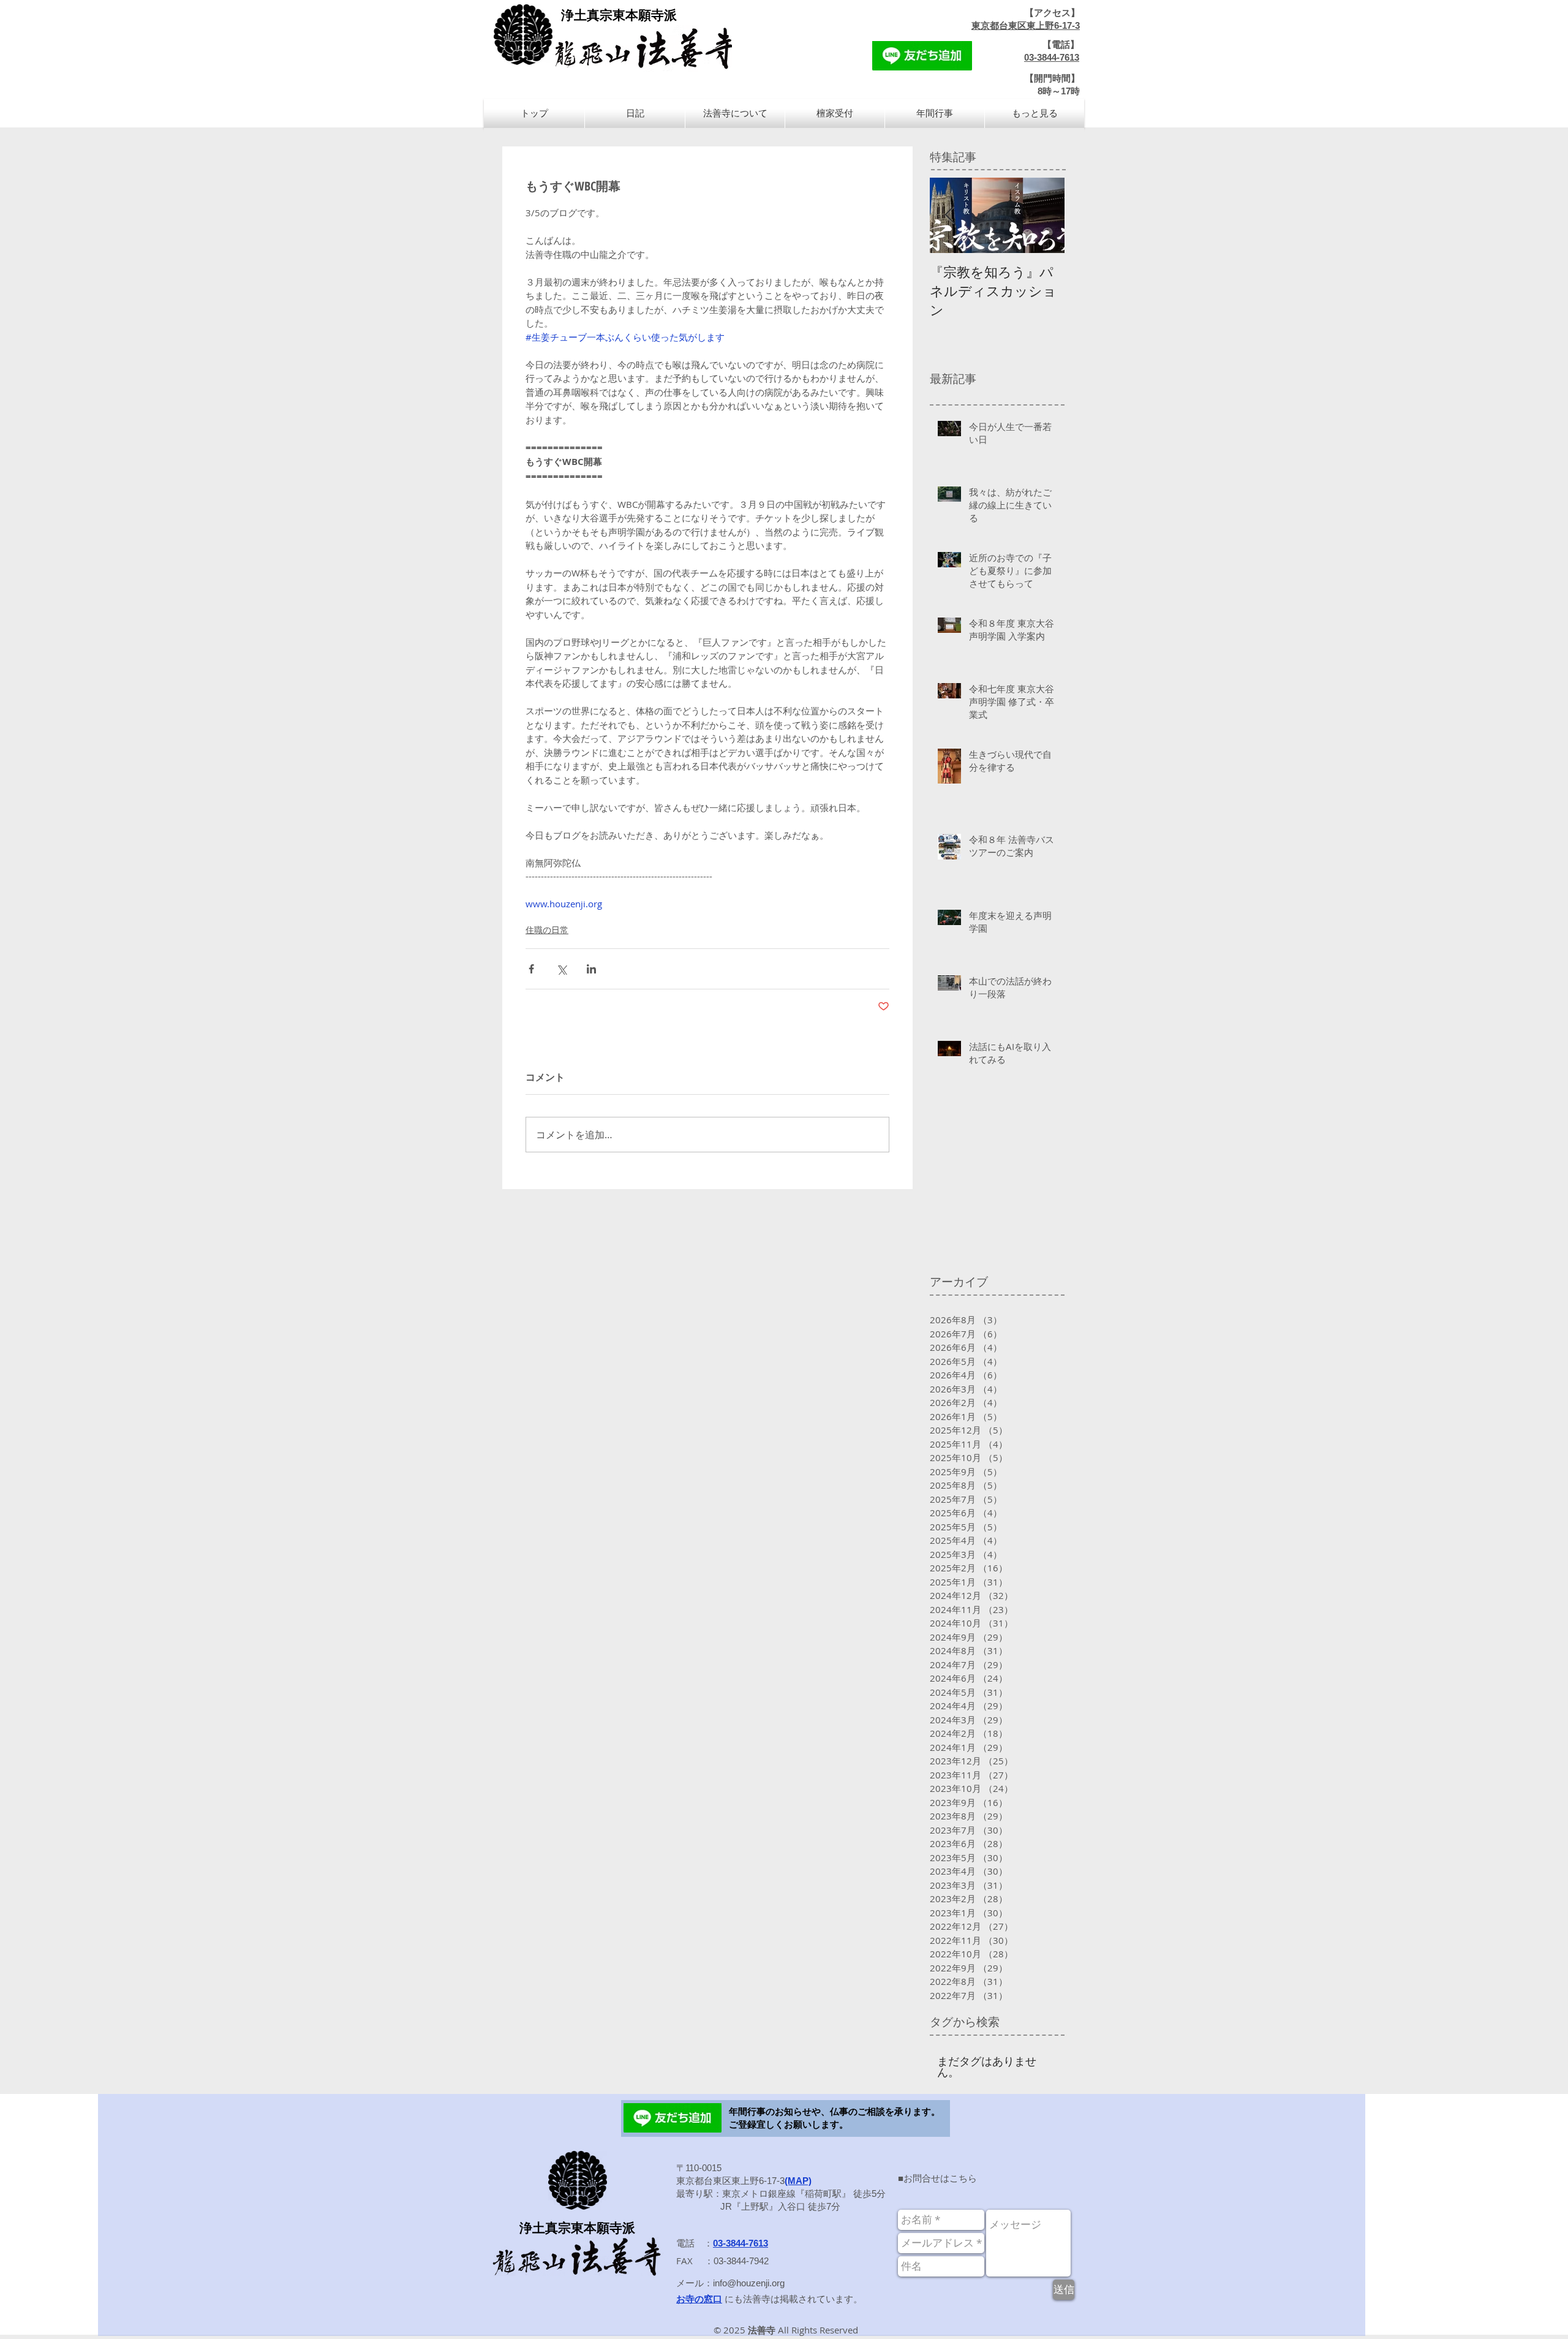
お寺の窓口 (699, 2299)
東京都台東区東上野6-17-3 (1026, 25)
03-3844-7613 (1052, 57)
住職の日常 (547, 930)
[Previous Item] (949, 215)
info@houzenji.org (749, 2283)
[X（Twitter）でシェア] (561, 969)
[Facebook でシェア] (531, 969)
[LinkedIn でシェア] (591, 969)
